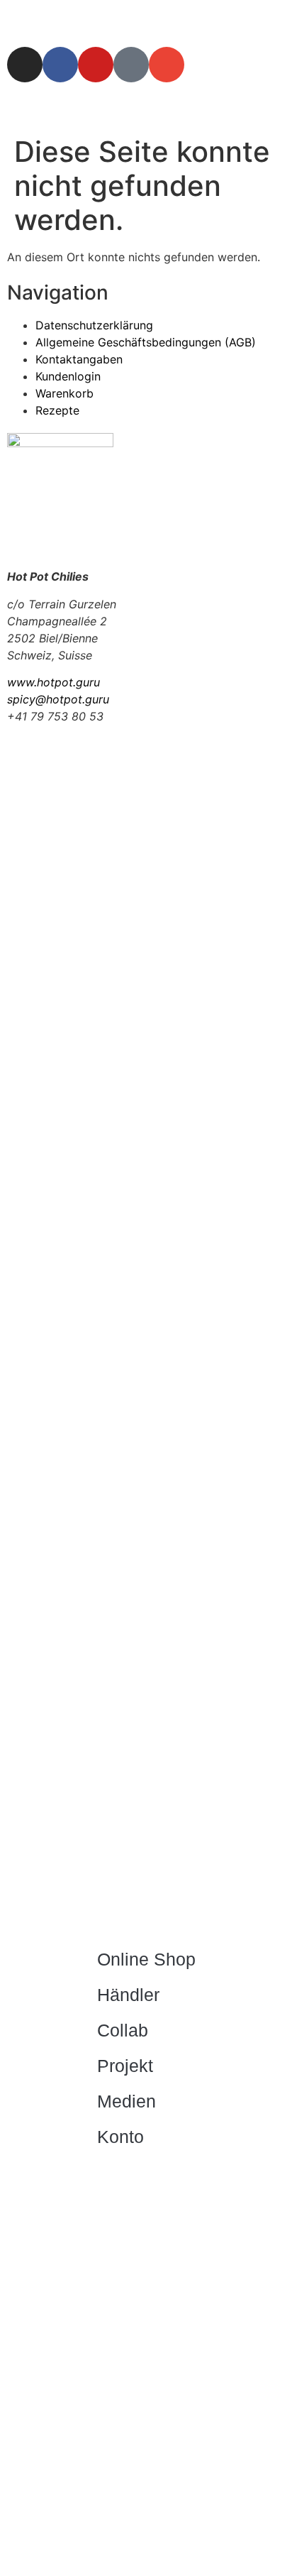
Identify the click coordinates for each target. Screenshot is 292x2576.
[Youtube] (96, 65)
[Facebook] (60, 65)
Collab (123, 2030)
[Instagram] (25, 65)
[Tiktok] (131, 65)
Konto (120, 2137)
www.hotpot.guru (54, 682)
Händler (128, 1995)
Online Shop (146, 1959)
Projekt (125, 2066)
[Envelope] (167, 65)
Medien (127, 2101)
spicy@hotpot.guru (58, 699)
